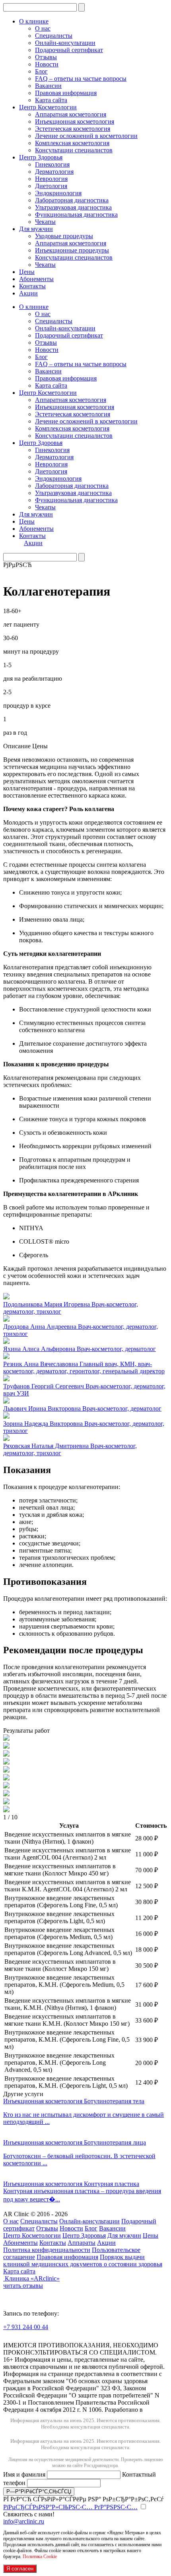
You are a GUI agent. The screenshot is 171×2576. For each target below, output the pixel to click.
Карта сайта (51, 100)
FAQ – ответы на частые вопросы (81, 79)
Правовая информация (66, 93)
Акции (28, 293)
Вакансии (48, 86)
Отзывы (46, 57)
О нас (43, 28)
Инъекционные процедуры (72, 250)
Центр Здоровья (41, 157)
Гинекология (52, 164)
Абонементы (36, 279)
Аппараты (82, 2243)
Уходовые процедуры (64, 236)
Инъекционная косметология (75, 121)
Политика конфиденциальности (47, 2250)
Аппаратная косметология (71, 114)
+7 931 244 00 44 (26, 2327)
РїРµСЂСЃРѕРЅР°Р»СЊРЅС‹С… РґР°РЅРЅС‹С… (70, 2507)
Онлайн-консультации (65, 43)
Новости (47, 64)
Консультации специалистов (74, 150)
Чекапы (45, 222)
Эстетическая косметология (73, 129)
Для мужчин (36, 229)
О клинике (34, 21)
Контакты (32, 286)
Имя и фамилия (25, 2474)
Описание (17, 746)
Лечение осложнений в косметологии (86, 136)
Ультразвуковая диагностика (73, 207)
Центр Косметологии (48, 107)
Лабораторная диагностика (72, 200)
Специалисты (54, 36)
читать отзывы (23, 2286)
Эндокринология (58, 193)
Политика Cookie (40, 2557)
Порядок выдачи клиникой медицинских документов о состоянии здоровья (83, 2261)
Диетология (51, 186)
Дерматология (54, 172)
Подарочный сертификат (69, 50)
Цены (27, 272)
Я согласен (20, 2569)
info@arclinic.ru (24, 2521)
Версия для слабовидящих (53, 2338)
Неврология (51, 179)
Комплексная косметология (72, 143)
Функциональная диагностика (76, 215)
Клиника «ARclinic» (32, 2278)
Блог (41, 71)
